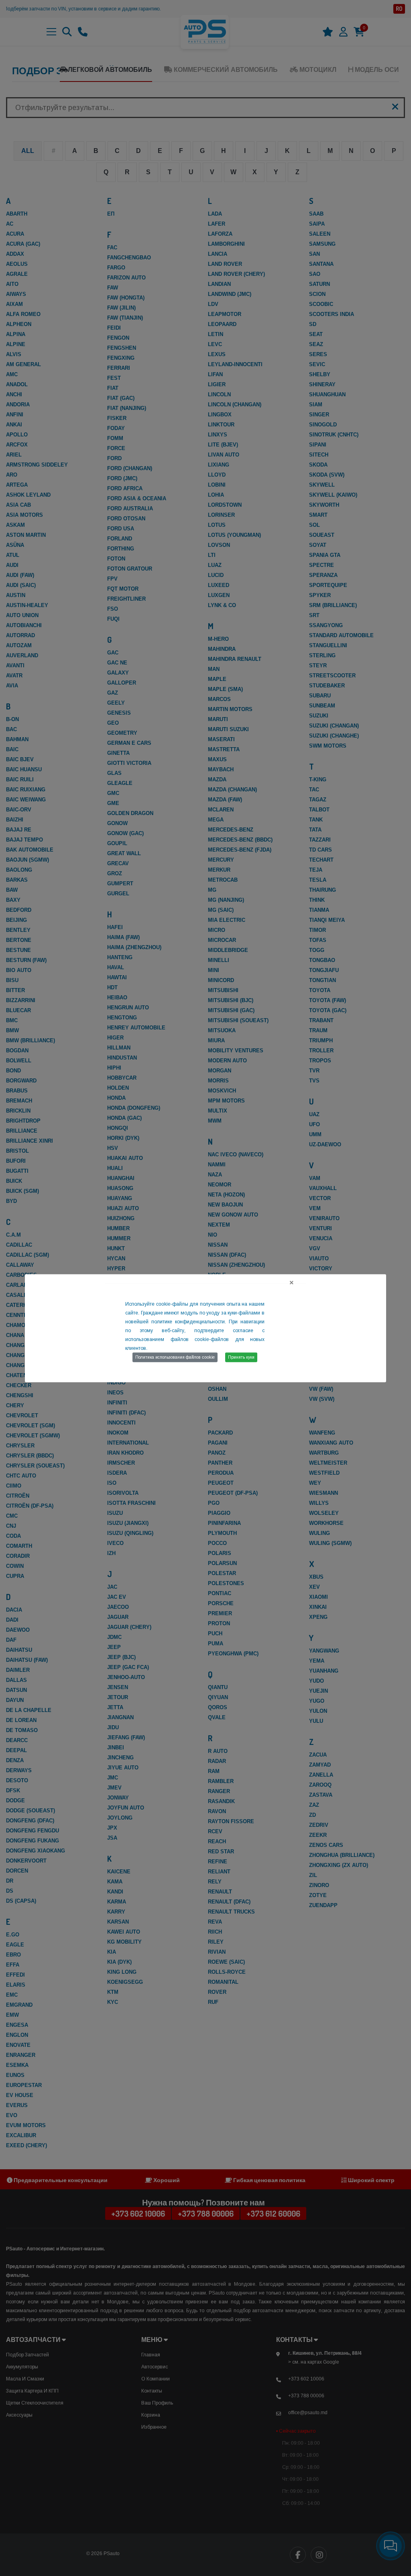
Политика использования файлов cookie (175, 1357)
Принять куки (241, 1357)
